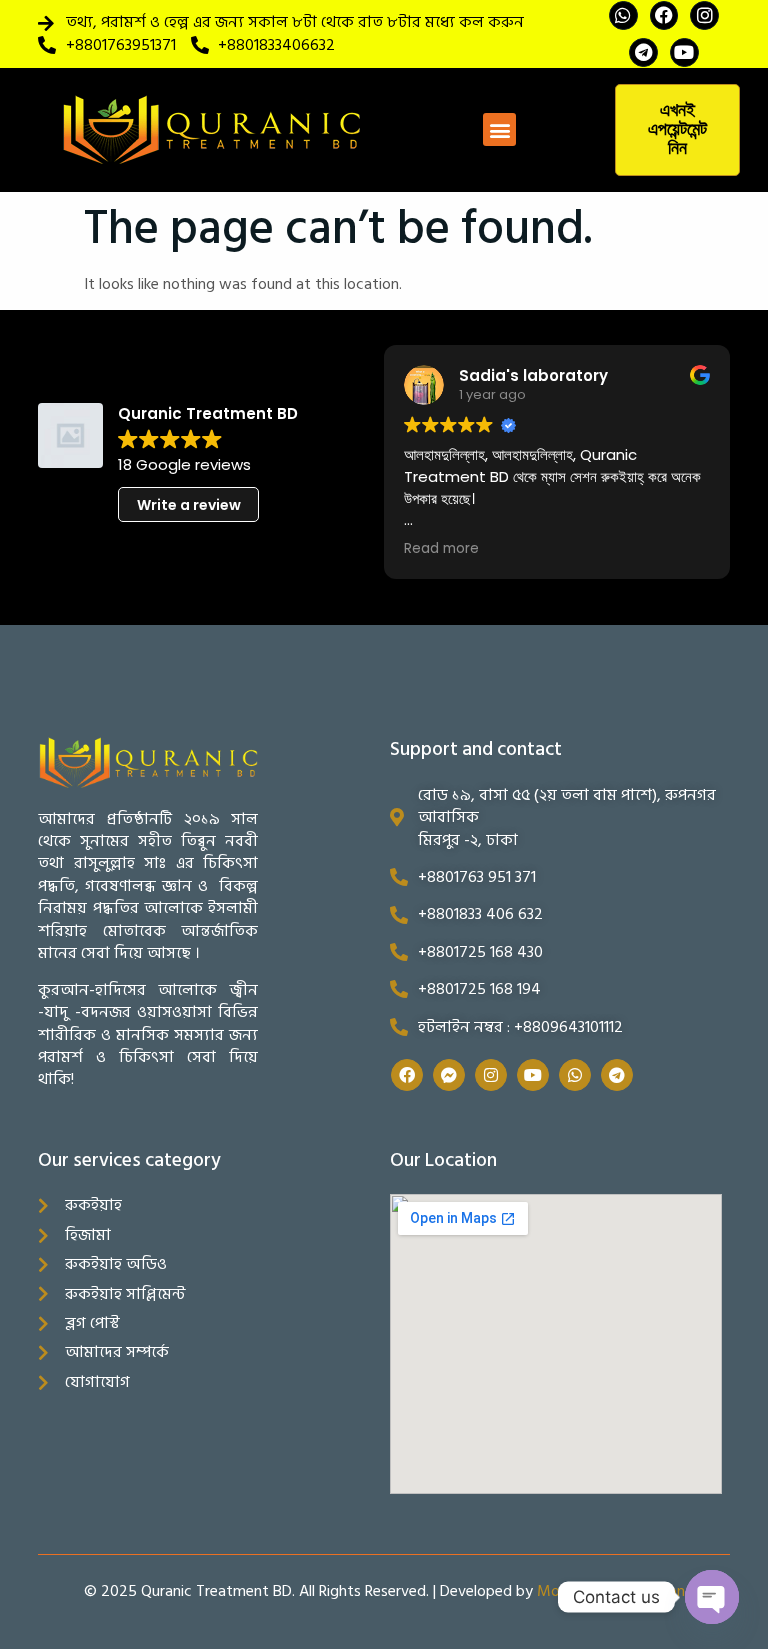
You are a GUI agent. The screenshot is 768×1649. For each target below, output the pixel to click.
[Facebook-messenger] (449, 1075)
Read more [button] (441, 549)
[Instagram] (704, 15)
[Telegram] (643, 52)
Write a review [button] (189, 505)
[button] (499, 129)
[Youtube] (684, 52)
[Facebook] (664, 15)
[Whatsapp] (623, 15)
